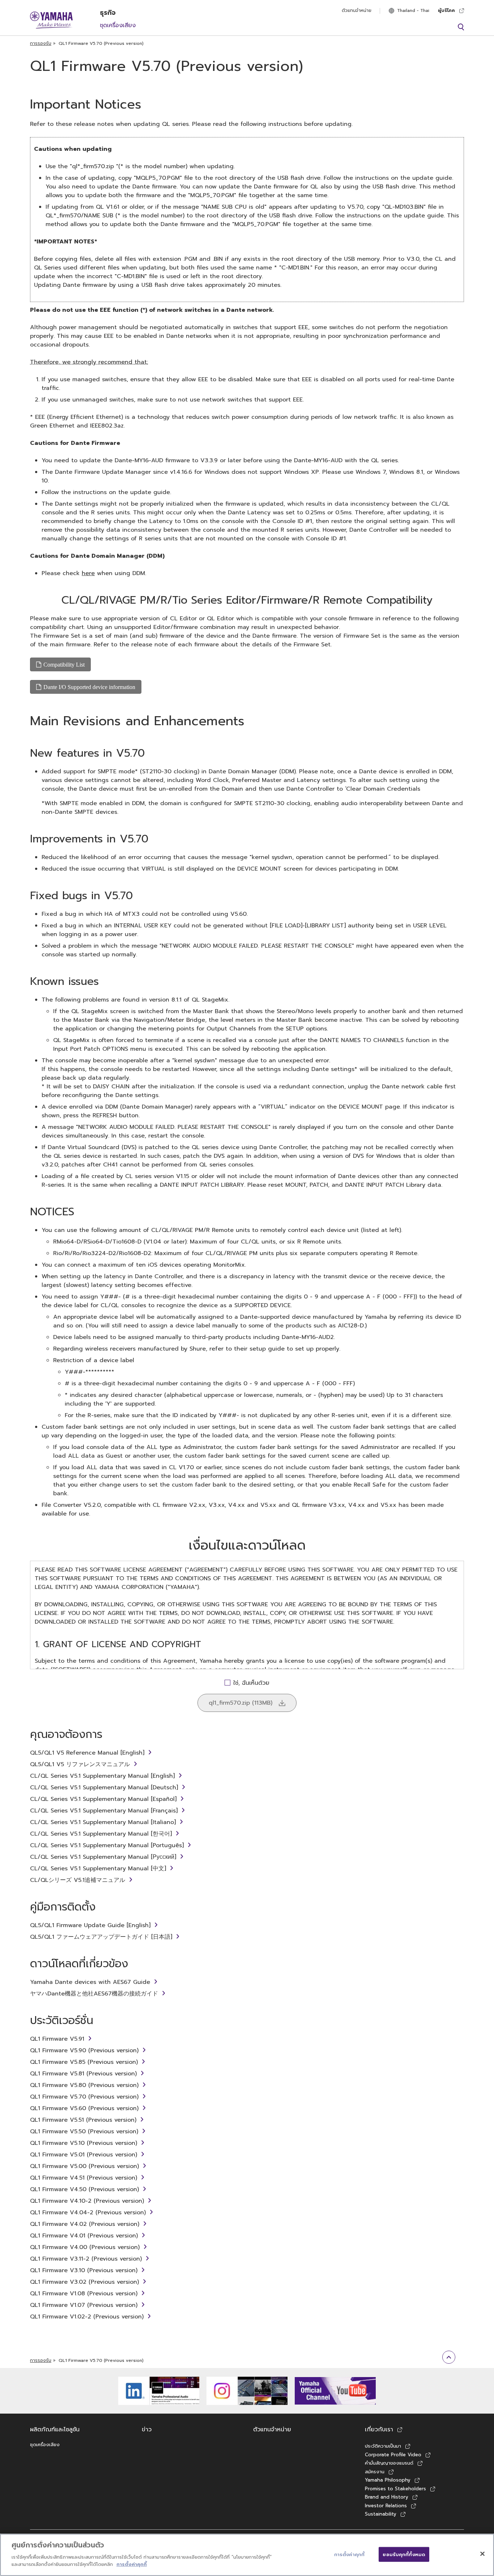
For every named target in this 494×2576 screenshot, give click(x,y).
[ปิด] (482, 2554)
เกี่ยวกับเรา (379, 2430)
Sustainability (381, 2514)
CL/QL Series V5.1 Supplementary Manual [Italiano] (103, 1822)
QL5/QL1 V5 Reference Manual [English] (87, 1753)
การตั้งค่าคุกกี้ (132, 2564)
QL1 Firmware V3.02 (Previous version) (84, 2282)
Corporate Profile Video (393, 2455)
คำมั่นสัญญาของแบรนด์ (389, 2463)
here (88, 573)
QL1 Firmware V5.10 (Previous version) (84, 2143)
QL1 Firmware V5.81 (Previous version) (83, 2074)
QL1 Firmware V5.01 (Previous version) (84, 2155)
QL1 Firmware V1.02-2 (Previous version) (87, 2317)
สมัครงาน (375, 2472)
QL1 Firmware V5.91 (57, 2039)
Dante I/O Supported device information (89, 687)
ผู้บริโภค (446, 10)
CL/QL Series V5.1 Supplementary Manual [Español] (103, 1799)
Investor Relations (386, 2506)
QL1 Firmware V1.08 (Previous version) (84, 2294)
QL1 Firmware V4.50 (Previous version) (84, 2189)
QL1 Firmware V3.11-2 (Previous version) (86, 2259)
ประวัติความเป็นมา (383, 2446)
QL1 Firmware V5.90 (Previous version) (84, 2050)
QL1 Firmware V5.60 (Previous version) (84, 2108)
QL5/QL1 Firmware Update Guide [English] (90, 1925)
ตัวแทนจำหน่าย (357, 10)
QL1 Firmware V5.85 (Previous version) (84, 2062)
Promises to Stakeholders (395, 2489)
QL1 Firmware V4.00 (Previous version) (85, 2247)
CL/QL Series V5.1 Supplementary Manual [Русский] (103, 1857)
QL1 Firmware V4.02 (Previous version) (85, 2224)
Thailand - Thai (413, 10)
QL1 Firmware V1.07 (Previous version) (84, 2305)
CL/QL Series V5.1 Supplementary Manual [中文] (98, 1869)
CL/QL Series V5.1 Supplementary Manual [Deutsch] (104, 1788)
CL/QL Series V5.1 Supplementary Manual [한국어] (101, 1834)
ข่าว (147, 2430)
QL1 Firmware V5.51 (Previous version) (83, 2120)
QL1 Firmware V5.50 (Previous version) (84, 2131)
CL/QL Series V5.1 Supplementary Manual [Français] (104, 1811)
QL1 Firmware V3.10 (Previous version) (84, 2270)
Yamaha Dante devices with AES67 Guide (90, 1982)
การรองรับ (41, 43)
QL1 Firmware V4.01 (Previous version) (84, 2236)
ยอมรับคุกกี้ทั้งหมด (404, 2554)
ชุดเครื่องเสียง (118, 25)
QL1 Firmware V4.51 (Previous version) (84, 2178)
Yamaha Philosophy (388, 2480)
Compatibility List (64, 664)
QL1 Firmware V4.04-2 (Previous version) (88, 2212)
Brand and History (387, 2497)
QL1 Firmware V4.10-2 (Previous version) (87, 2201)
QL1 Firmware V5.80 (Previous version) (84, 2085)
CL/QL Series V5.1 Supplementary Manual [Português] (107, 1845)
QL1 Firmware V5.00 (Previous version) (84, 2166)
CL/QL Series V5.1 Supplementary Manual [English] (102, 1776)
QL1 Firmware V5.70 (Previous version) (84, 2097)
